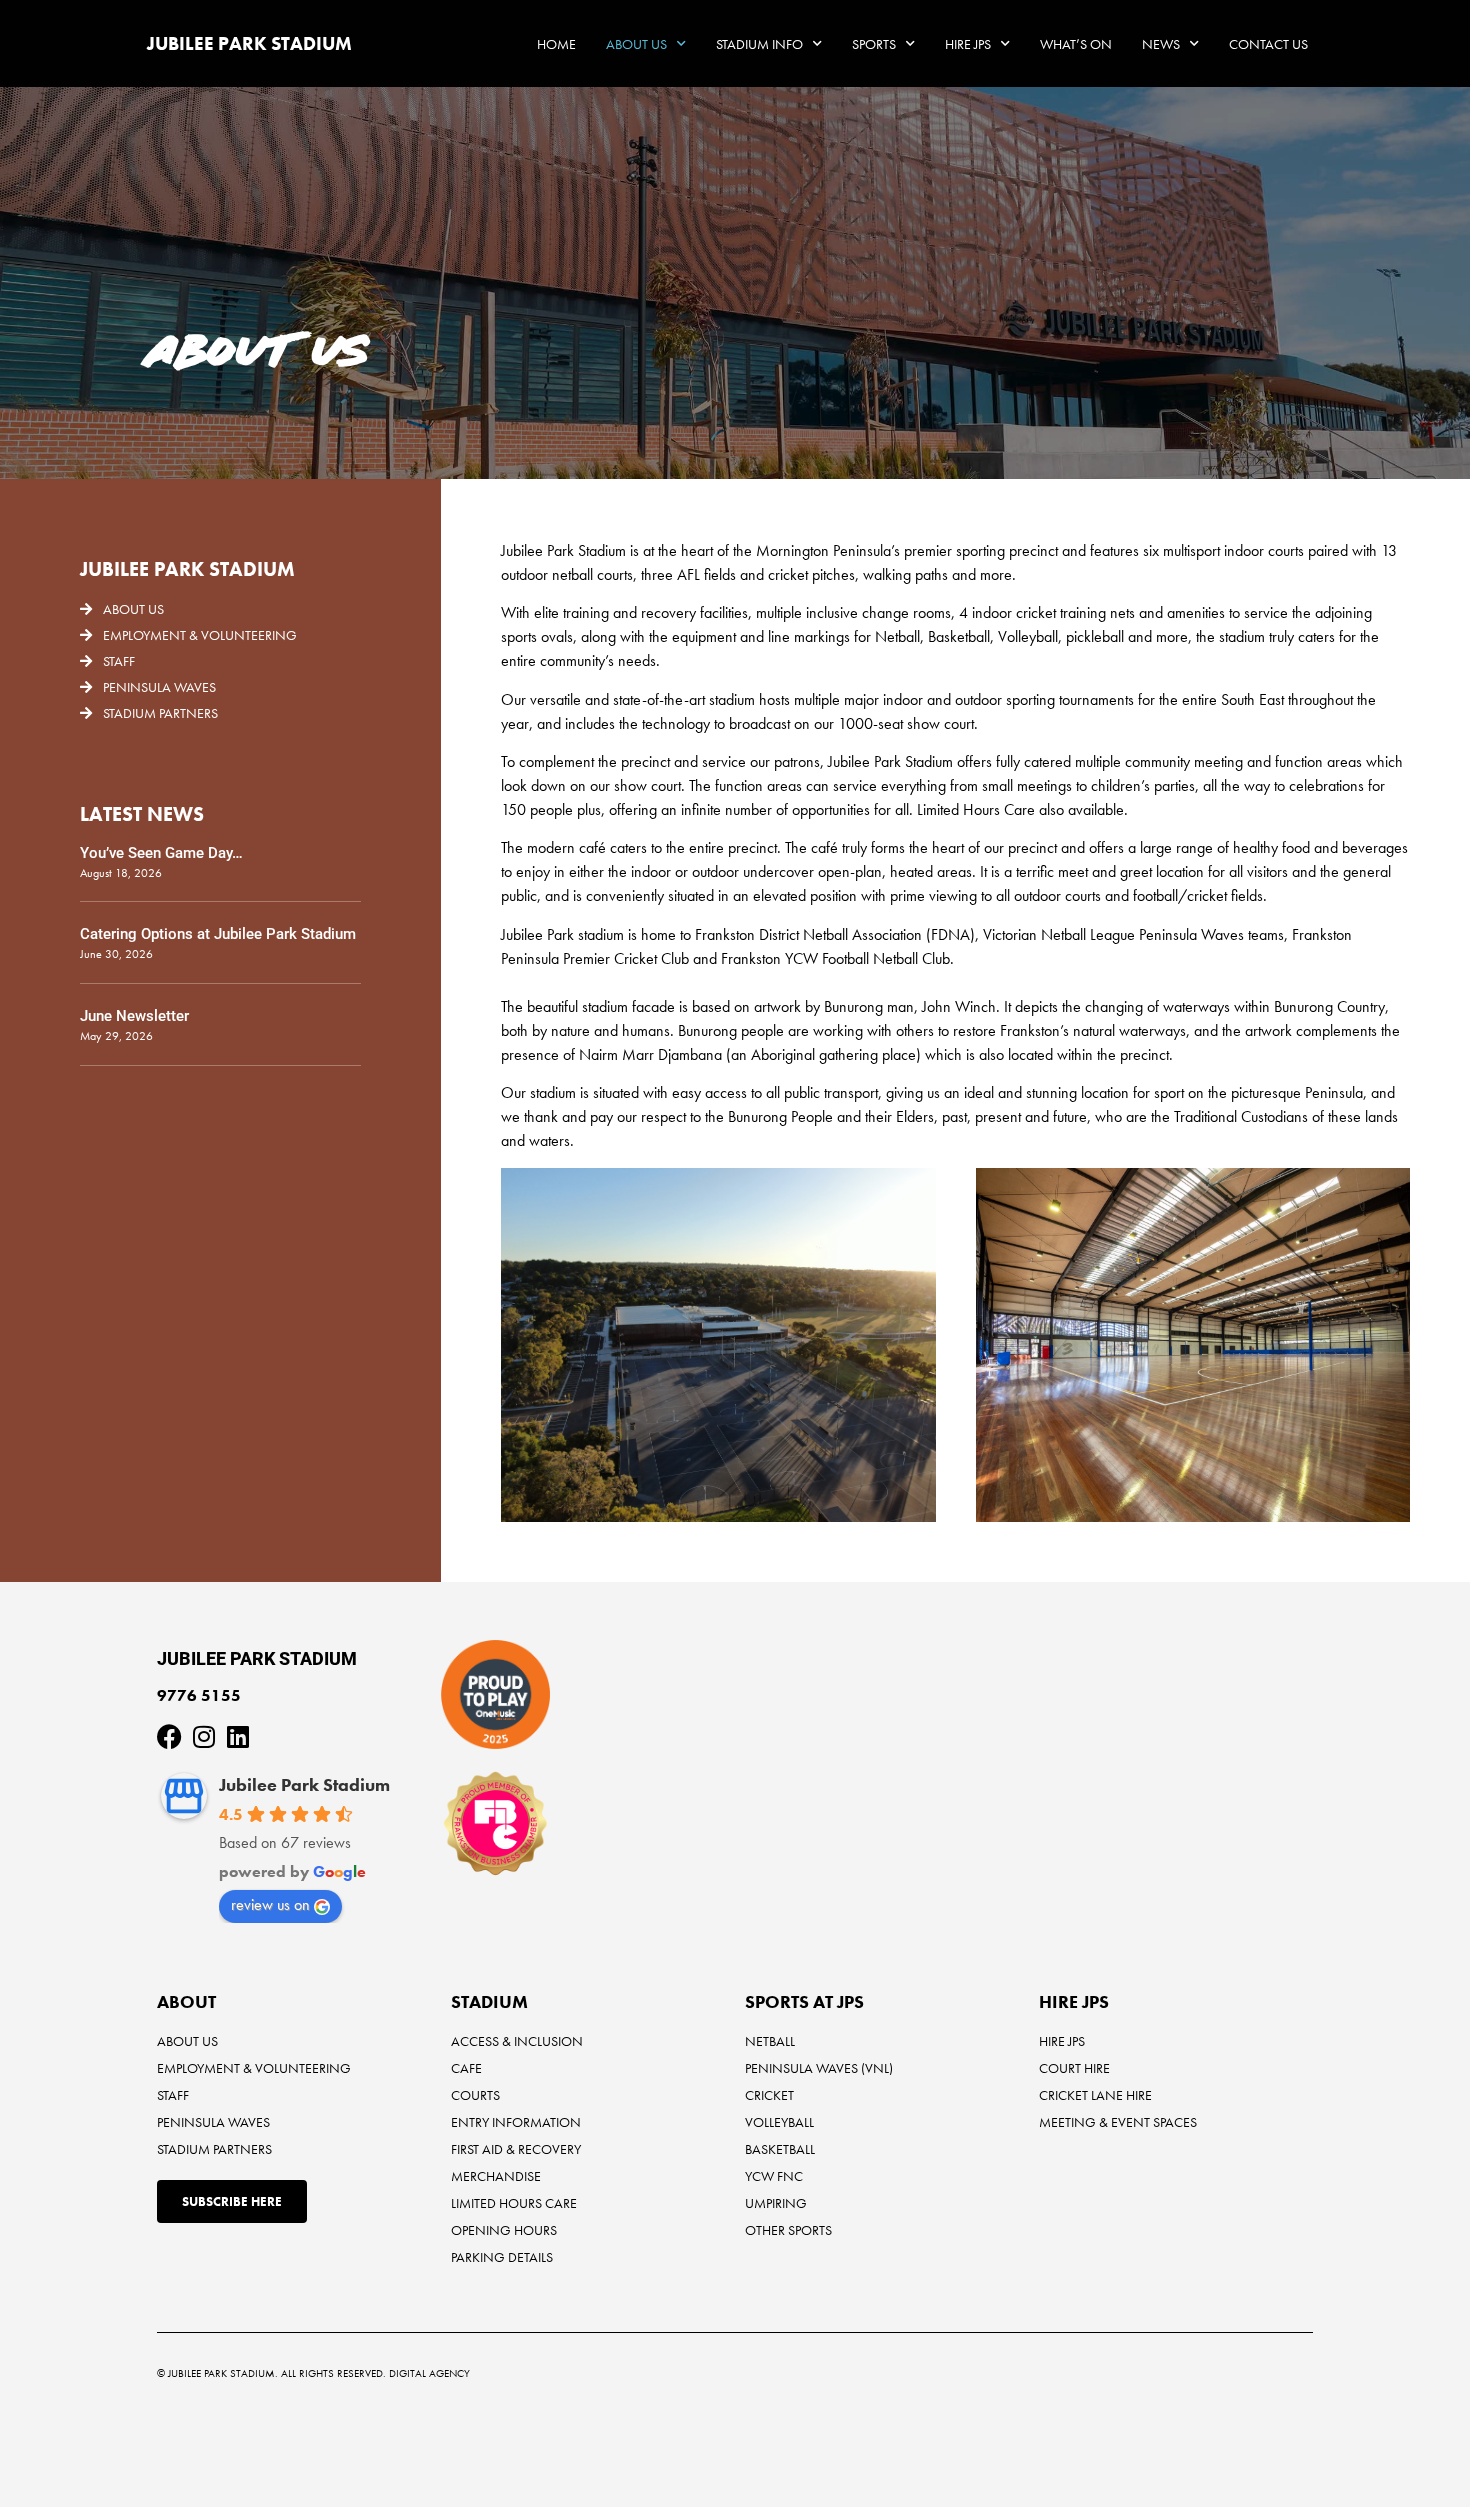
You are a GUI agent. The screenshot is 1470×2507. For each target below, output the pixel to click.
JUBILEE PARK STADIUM (249, 43)
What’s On (1076, 44)
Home (556, 44)
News (1161, 44)
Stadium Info (759, 44)
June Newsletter (134, 1016)
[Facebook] (169, 1736)
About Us (636, 44)
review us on (270, 1904)
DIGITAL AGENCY (429, 2373)
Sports (874, 44)
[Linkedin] (237, 1736)
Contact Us (1268, 44)
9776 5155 (199, 1695)
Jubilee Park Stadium (304, 1784)
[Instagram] (203, 1736)
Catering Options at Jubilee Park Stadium (218, 934)
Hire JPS (968, 44)
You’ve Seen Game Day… (161, 853)
